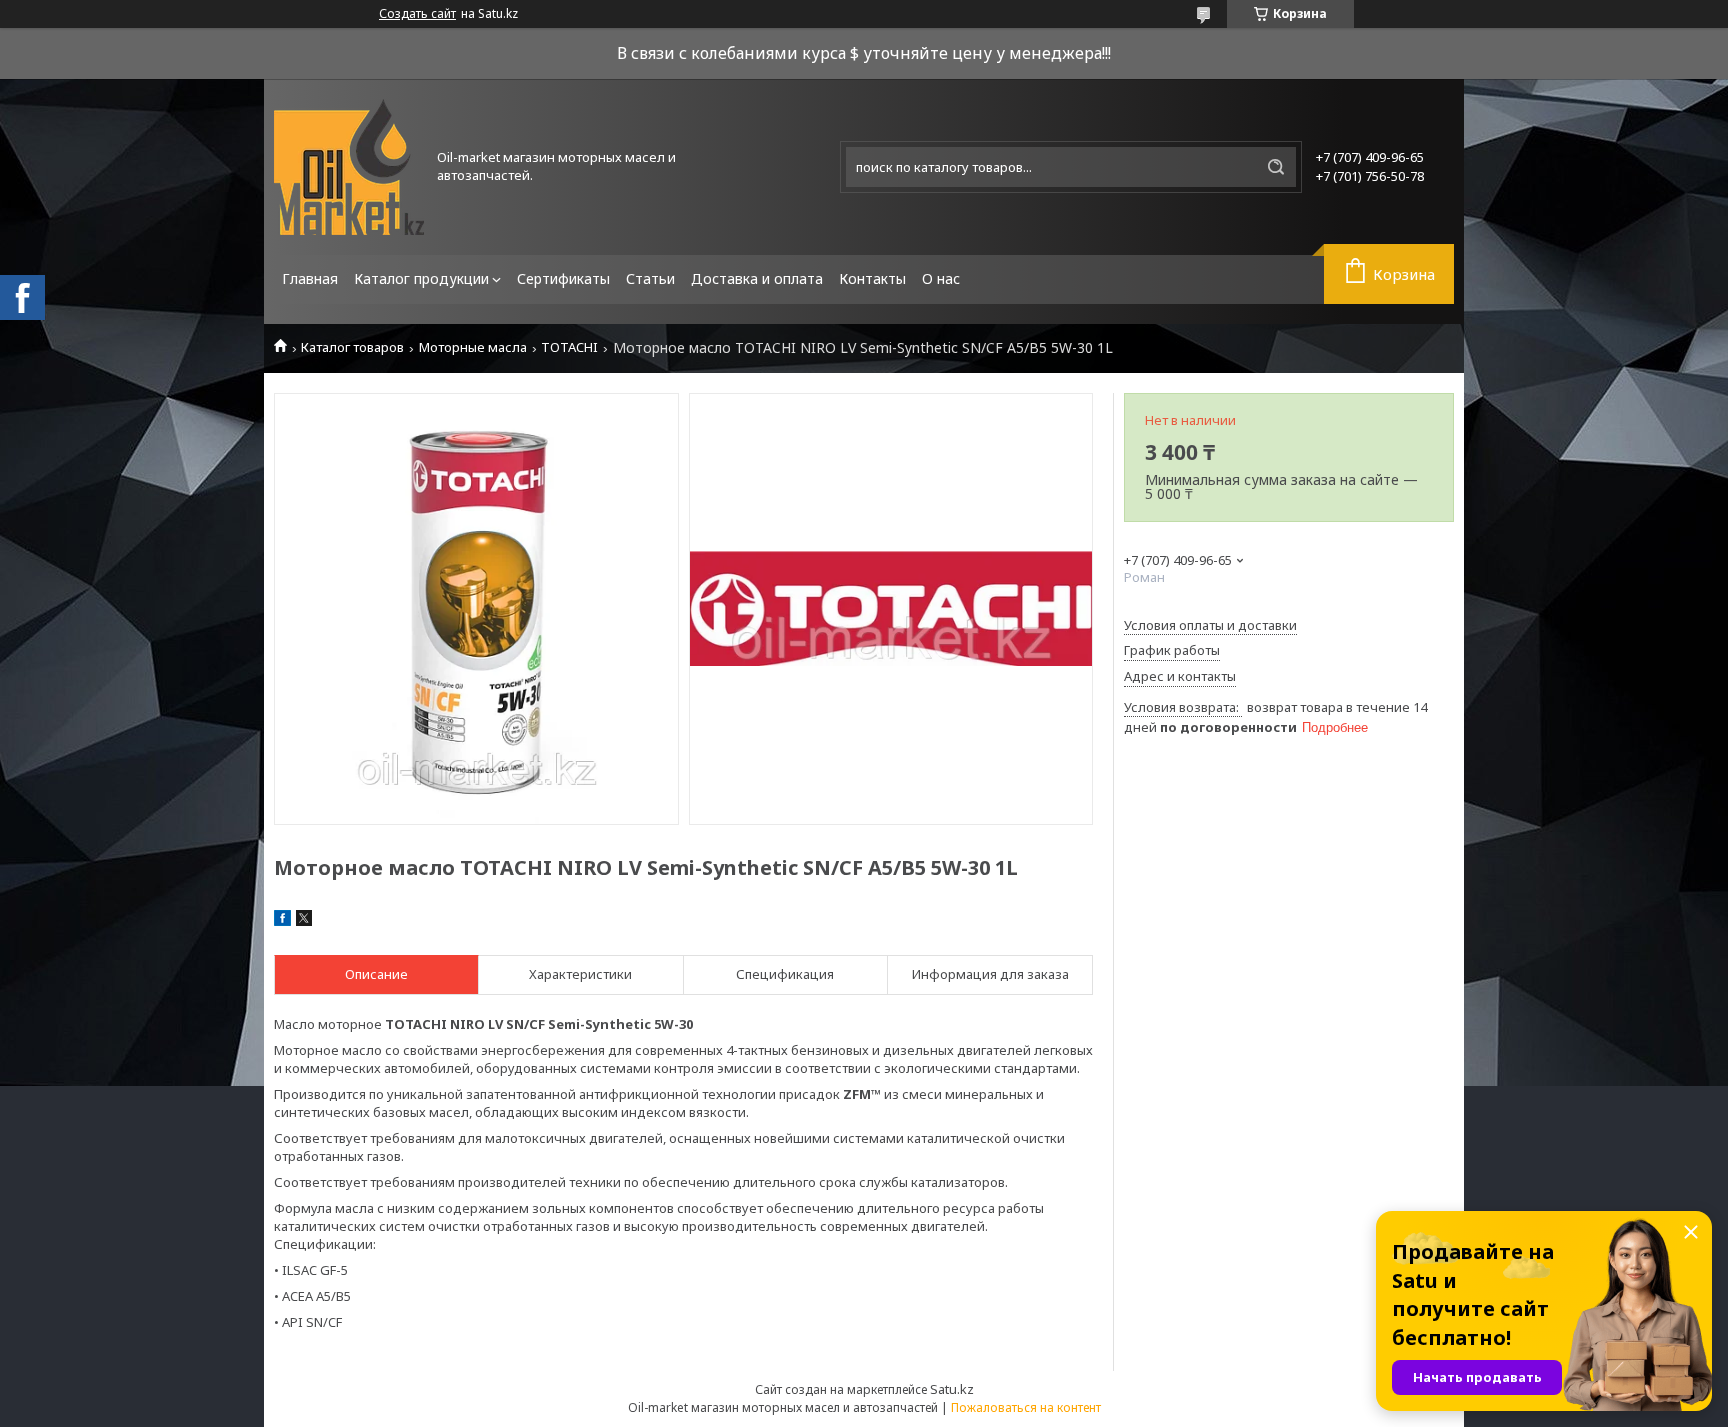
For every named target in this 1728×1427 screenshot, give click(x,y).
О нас (941, 278)
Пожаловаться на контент (1026, 1407)
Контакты (872, 278)
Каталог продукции (421, 278)
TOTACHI (569, 347)
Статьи (650, 278)
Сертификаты (563, 278)
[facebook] (282, 921)
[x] (304, 921)
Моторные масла (473, 347)
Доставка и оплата (757, 278)
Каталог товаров (352, 347)
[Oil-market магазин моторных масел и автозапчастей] (349, 167)
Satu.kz (952, 1389)
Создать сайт (417, 14)
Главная (310, 278)
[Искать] (1276, 167)
